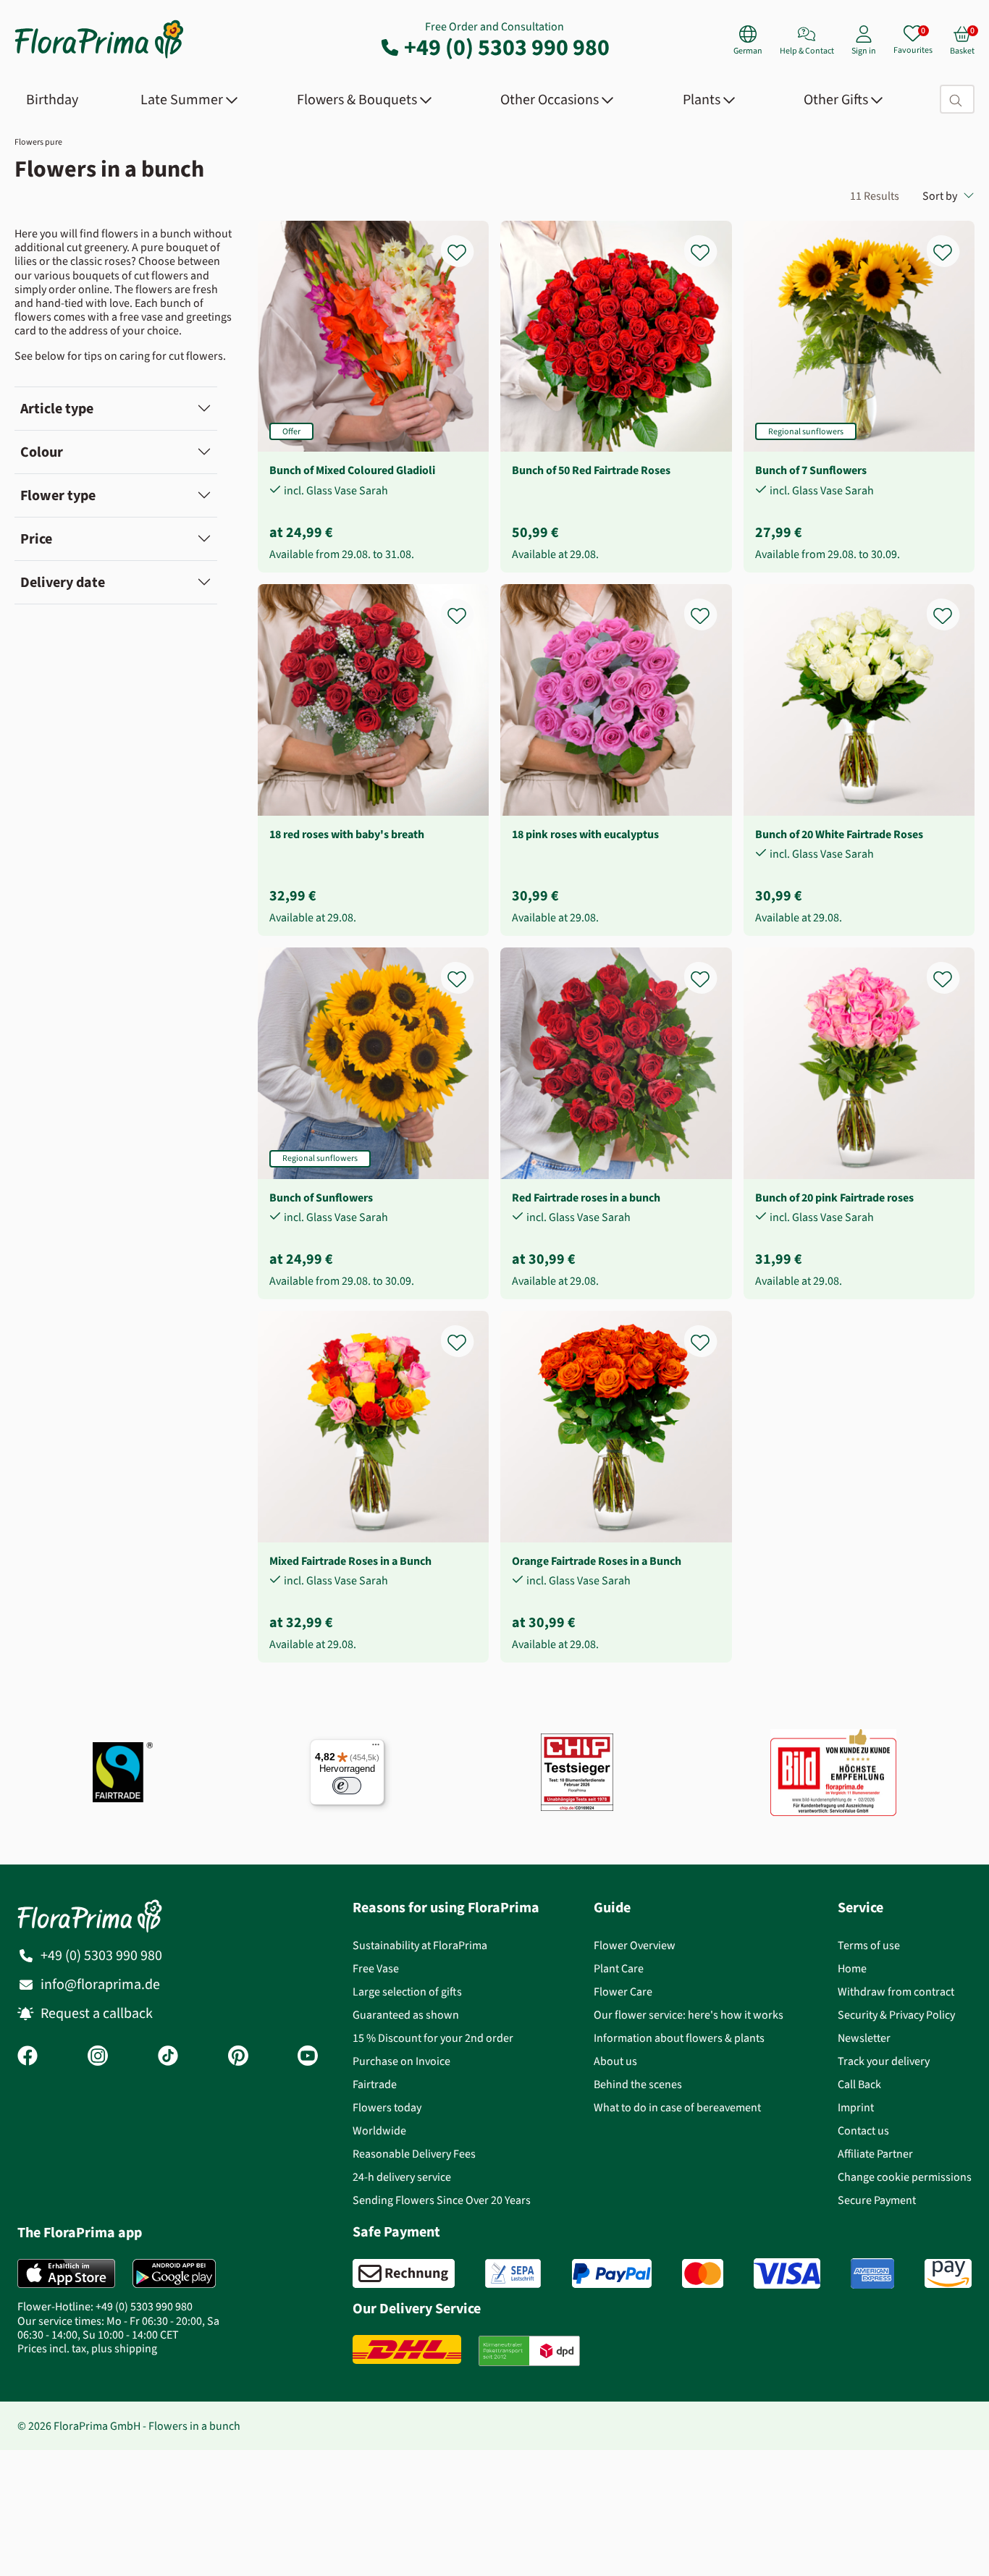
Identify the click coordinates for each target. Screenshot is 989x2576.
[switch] (347, 1786)
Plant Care (619, 1968)
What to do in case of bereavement (677, 2107)
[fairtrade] (123, 1772)
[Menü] (376, 1748)
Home (852, 1968)
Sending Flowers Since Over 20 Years (442, 2200)
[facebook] (28, 2057)
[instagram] (98, 2057)
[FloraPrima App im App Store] (66, 2273)
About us (615, 2061)
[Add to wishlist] (466, 244)
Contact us (863, 2131)
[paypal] (612, 2273)
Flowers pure (38, 142)
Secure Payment (877, 2200)
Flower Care (623, 1992)
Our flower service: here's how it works (689, 2015)
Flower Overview (635, 1945)
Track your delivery (884, 2061)
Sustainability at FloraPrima (420, 1945)
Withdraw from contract (896, 1992)
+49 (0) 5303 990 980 (507, 47)
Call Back (859, 2084)
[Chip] (577, 1772)
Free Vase (376, 1968)
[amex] (872, 2273)
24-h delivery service (402, 2177)
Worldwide (379, 2131)
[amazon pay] (948, 2273)
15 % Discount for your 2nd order (433, 2038)
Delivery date (63, 582)
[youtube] (308, 2057)
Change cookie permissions (905, 2177)
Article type (57, 409)
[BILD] (833, 1773)
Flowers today (387, 2107)
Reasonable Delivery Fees (414, 2154)
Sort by (940, 196)
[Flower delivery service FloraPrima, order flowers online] (99, 57)
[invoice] (404, 2273)
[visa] (787, 2273)
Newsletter (864, 2038)
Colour (42, 452)
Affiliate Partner (875, 2154)
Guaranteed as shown (406, 2015)
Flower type (58, 495)
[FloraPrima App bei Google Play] (174, 2273)
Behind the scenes (638, 2084)
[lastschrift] (513, 2273)
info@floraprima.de (100, 1984)
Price (36, 539)
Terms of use (869, 1945)
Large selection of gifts (407, 1992)
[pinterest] (238, 2057)
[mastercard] (703, 2273)
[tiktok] (168, 2057)
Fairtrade (375, 2084)
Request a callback (97, 2013)
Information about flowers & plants (679, 2038)
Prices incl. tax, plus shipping (87, 2348)
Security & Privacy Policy (896, 2015)
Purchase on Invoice (401, 2061)
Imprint (856, 2107)
